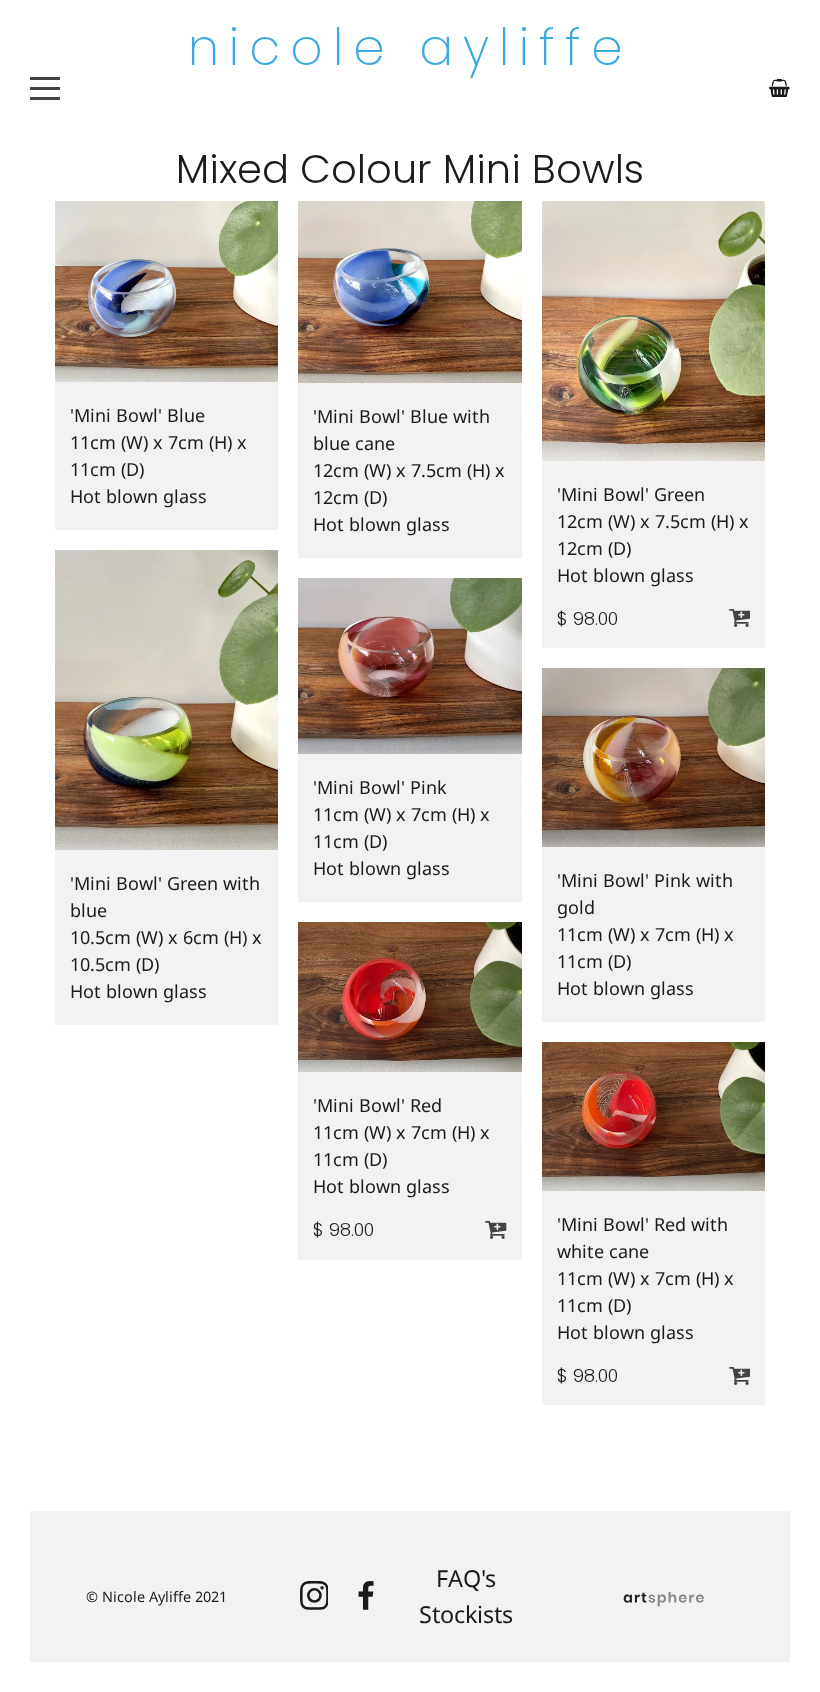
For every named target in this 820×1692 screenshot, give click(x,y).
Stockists (466, 1614)
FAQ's (466, 1578)
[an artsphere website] (663, 1596)
